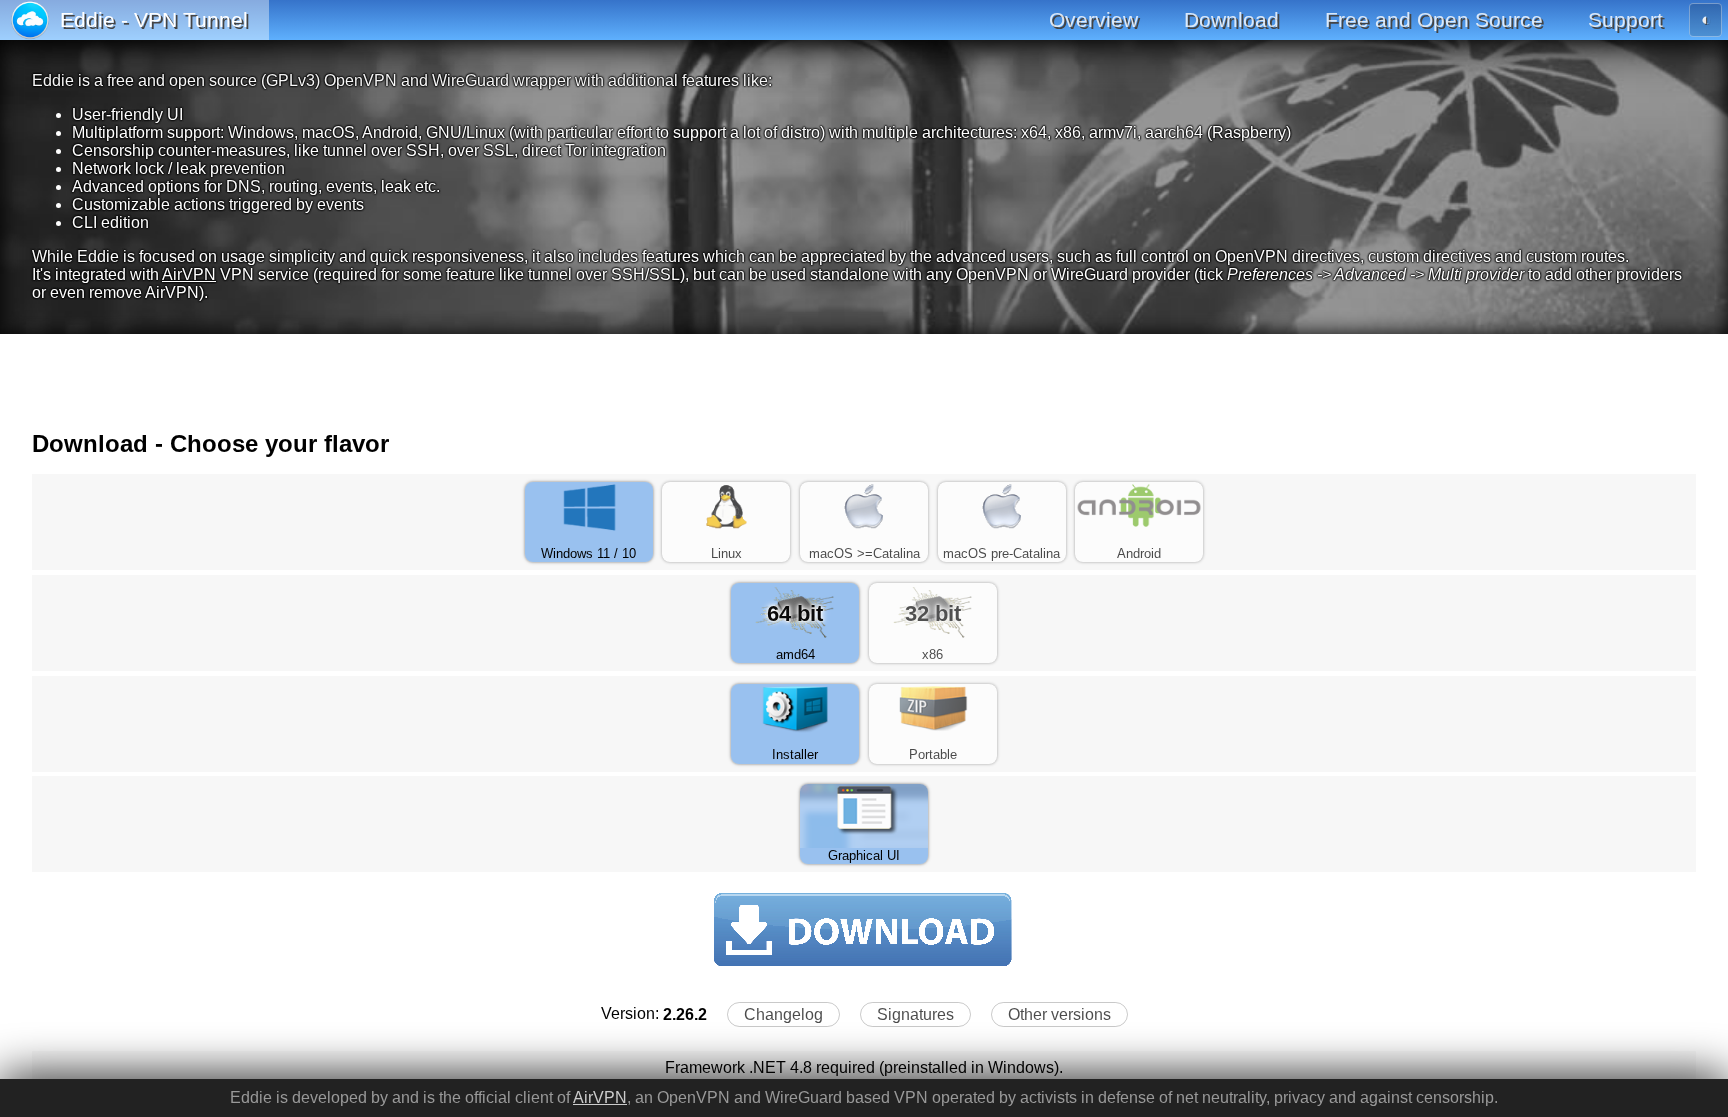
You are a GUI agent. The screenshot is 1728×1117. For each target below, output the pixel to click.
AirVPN (189, 274)
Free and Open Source (1434, 19)
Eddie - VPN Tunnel (154, 19)
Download (1231, 19)
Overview (1093, 19)
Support (1625, 19)
